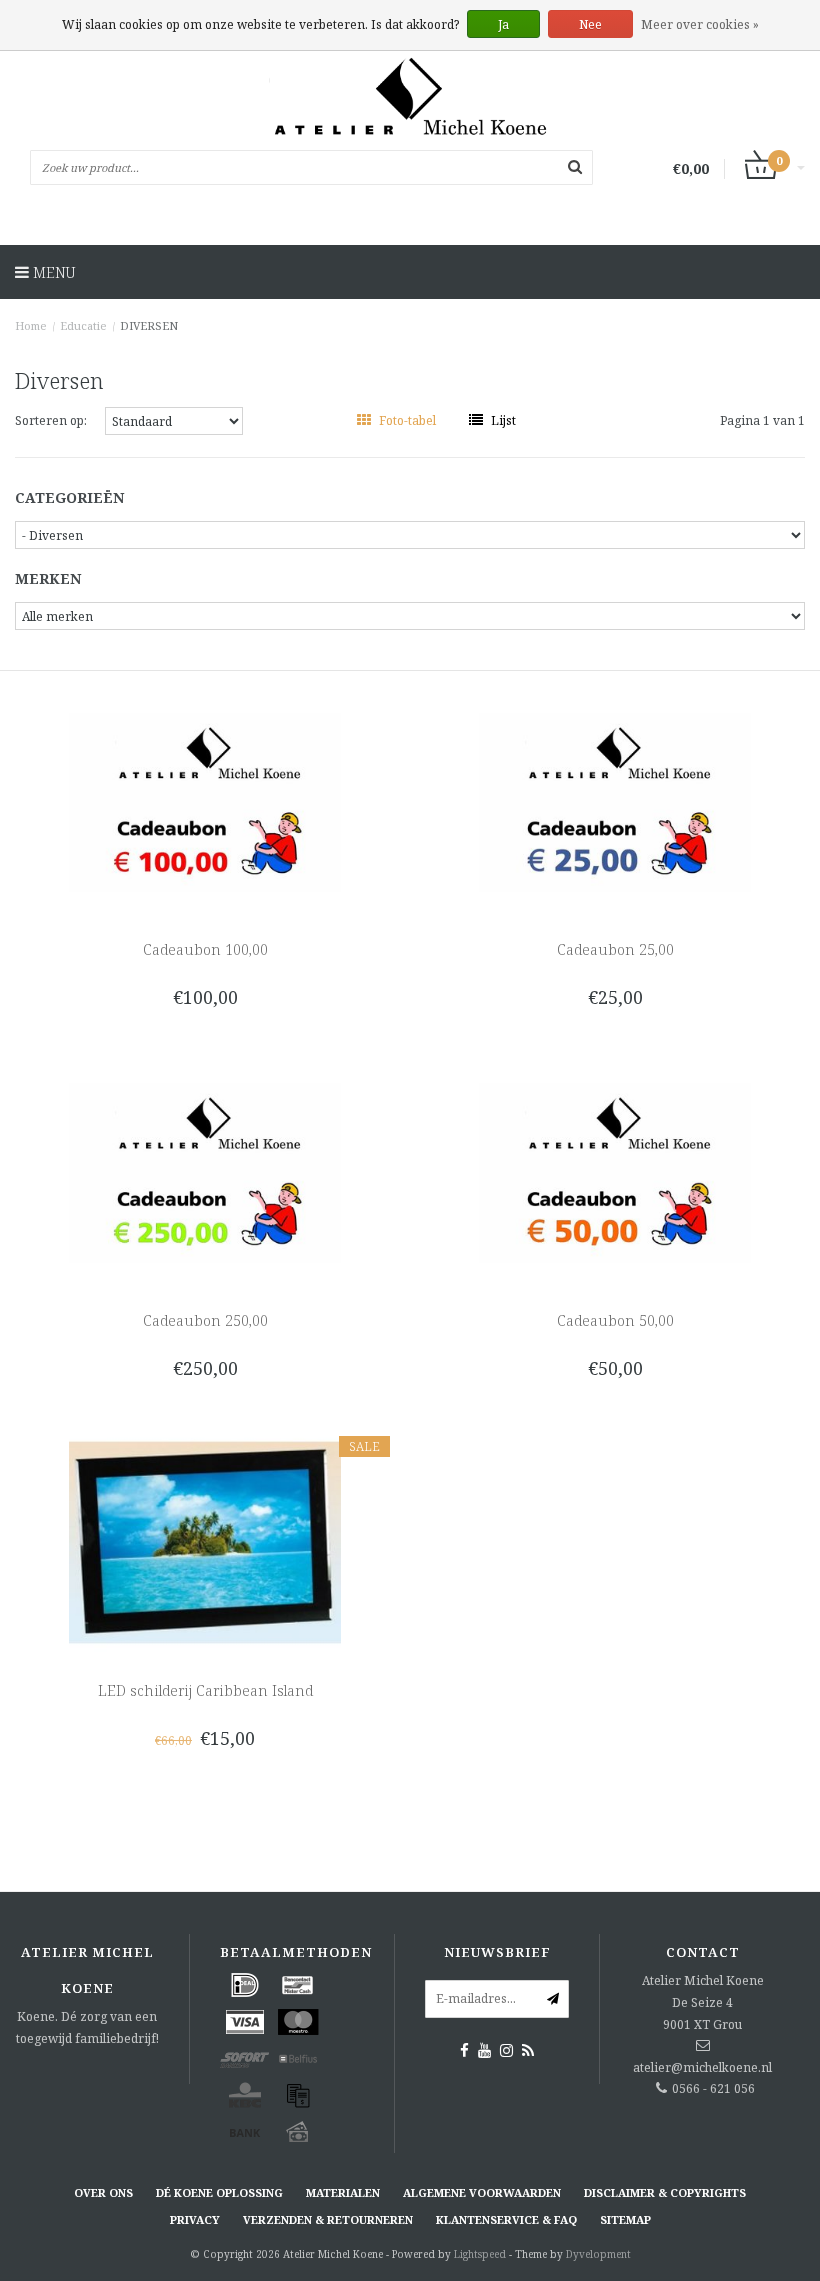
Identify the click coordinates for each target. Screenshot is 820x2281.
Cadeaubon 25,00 (615, 949)
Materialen (343, 2192)
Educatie (83, 325)
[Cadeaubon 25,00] (615, 800)
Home (31, 325)
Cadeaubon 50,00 (615, 1320)
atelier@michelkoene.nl (702, 2067)
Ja (503, 24)
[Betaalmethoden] (245, 1985)
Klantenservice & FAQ (506, 2219)
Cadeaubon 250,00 (205, 1320)
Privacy (195, 2219)
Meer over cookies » (700, 24)
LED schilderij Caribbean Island (205, 1690)
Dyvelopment (598, 2254)
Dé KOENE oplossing (219, 2192)
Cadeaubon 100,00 (205, 949)
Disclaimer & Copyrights (665, 2192)
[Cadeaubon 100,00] (205, 800)
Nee (590, 24)
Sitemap (625, 2219)
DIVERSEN (149, 325)
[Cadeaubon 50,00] (615, 1171)
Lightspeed (480, 2254)
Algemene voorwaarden (482, 2192)
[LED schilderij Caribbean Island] (205, 1541)
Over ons (103, 2192)
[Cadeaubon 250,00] (205, 1171)
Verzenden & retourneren (328, 2219)
